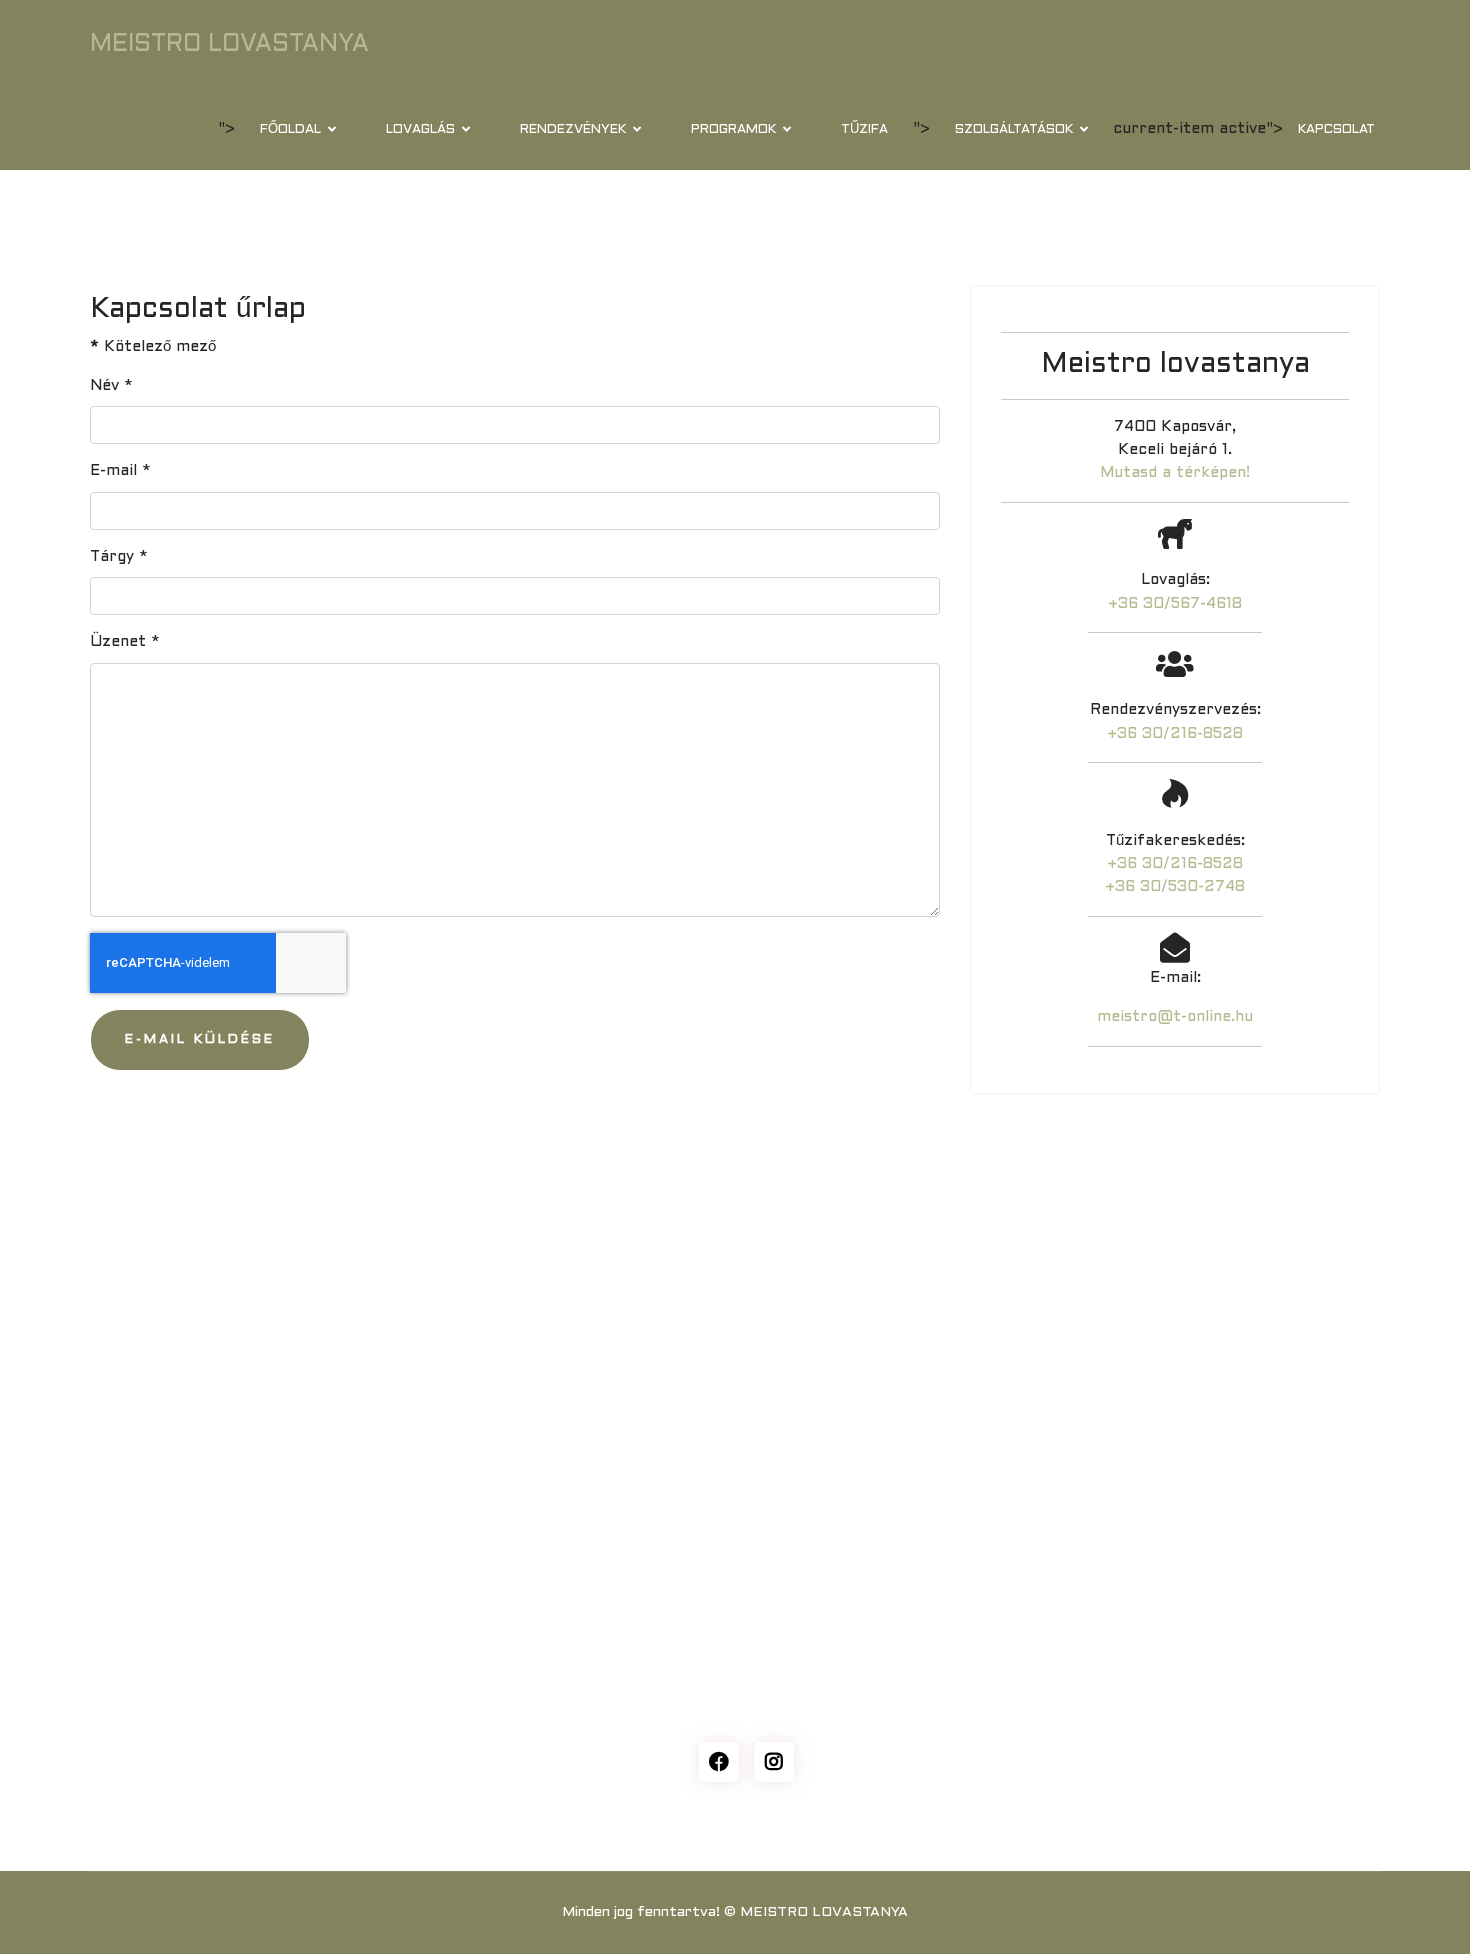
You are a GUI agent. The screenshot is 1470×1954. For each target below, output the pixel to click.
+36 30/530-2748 (1175, 887)
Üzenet (125, 642)
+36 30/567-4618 (1175, 604)
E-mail (120, 471)
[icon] (719, 1762)
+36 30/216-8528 (1175, 734)
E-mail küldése (200, 1040)
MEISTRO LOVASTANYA (229, 45)
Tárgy (119, 557)
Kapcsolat (1336, 130)
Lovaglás (420, 130)
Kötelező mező (153, 347)
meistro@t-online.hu (1175, 1017)
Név (111, 386)
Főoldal (290, 130)
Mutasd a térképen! (1175, 473)
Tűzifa (864, 130)
